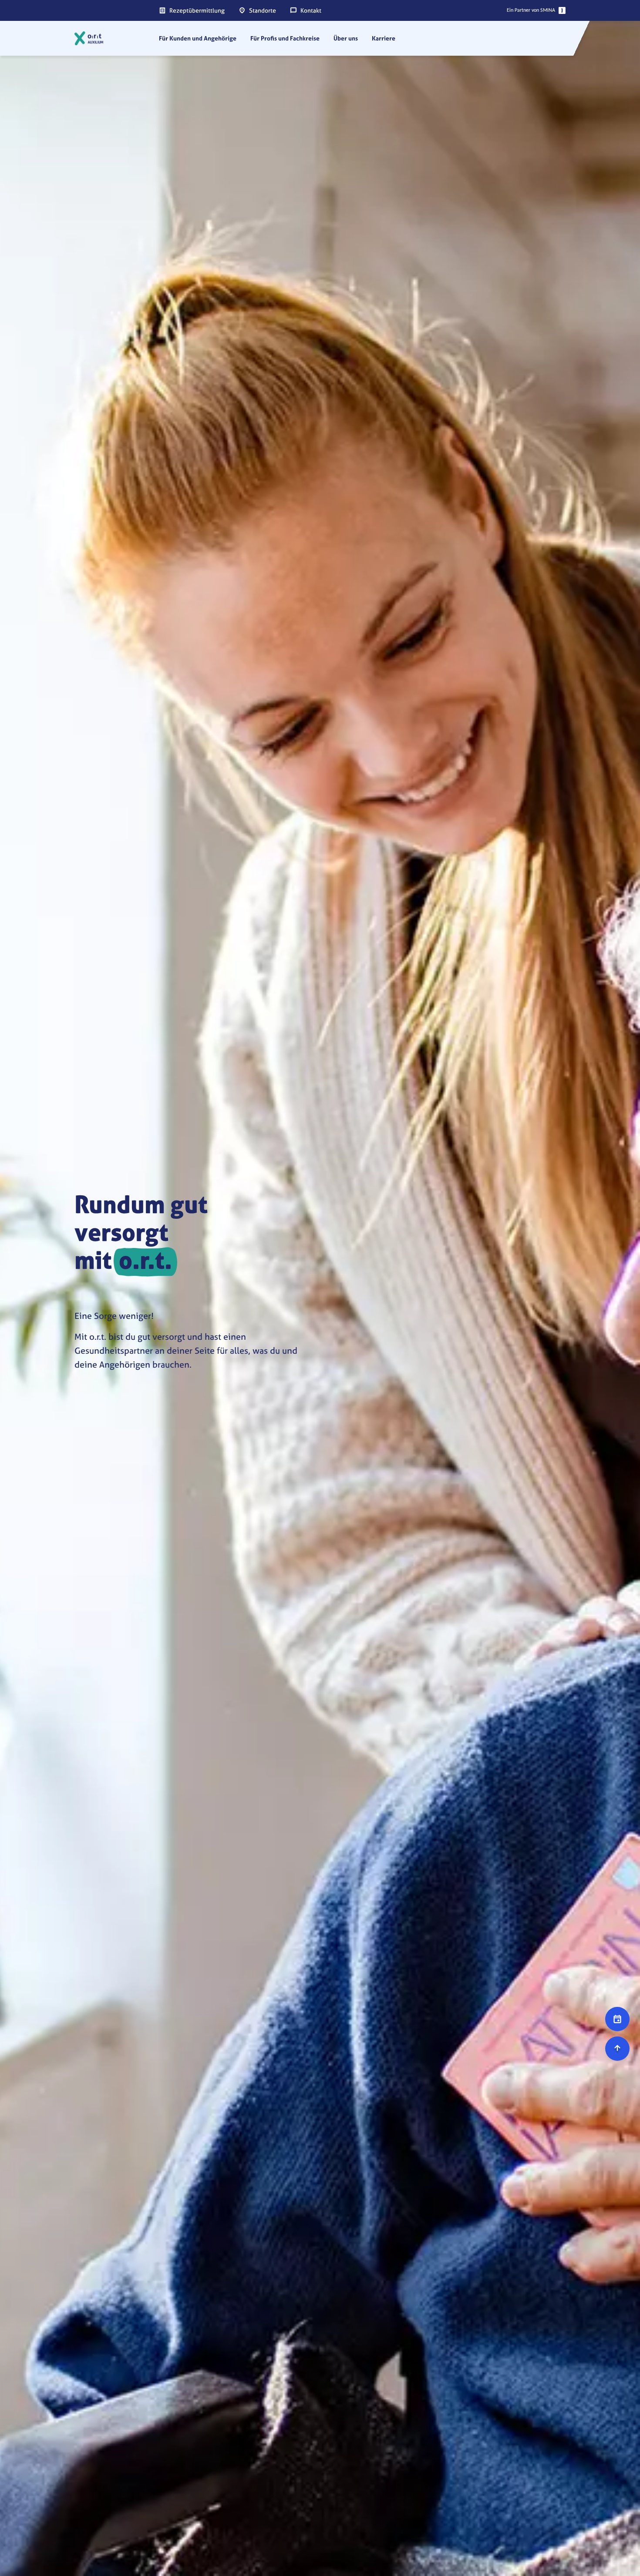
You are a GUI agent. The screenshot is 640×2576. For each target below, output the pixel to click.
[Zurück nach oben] (617, 2049)
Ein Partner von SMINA (531, 10)
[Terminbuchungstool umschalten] (617, 2019)
